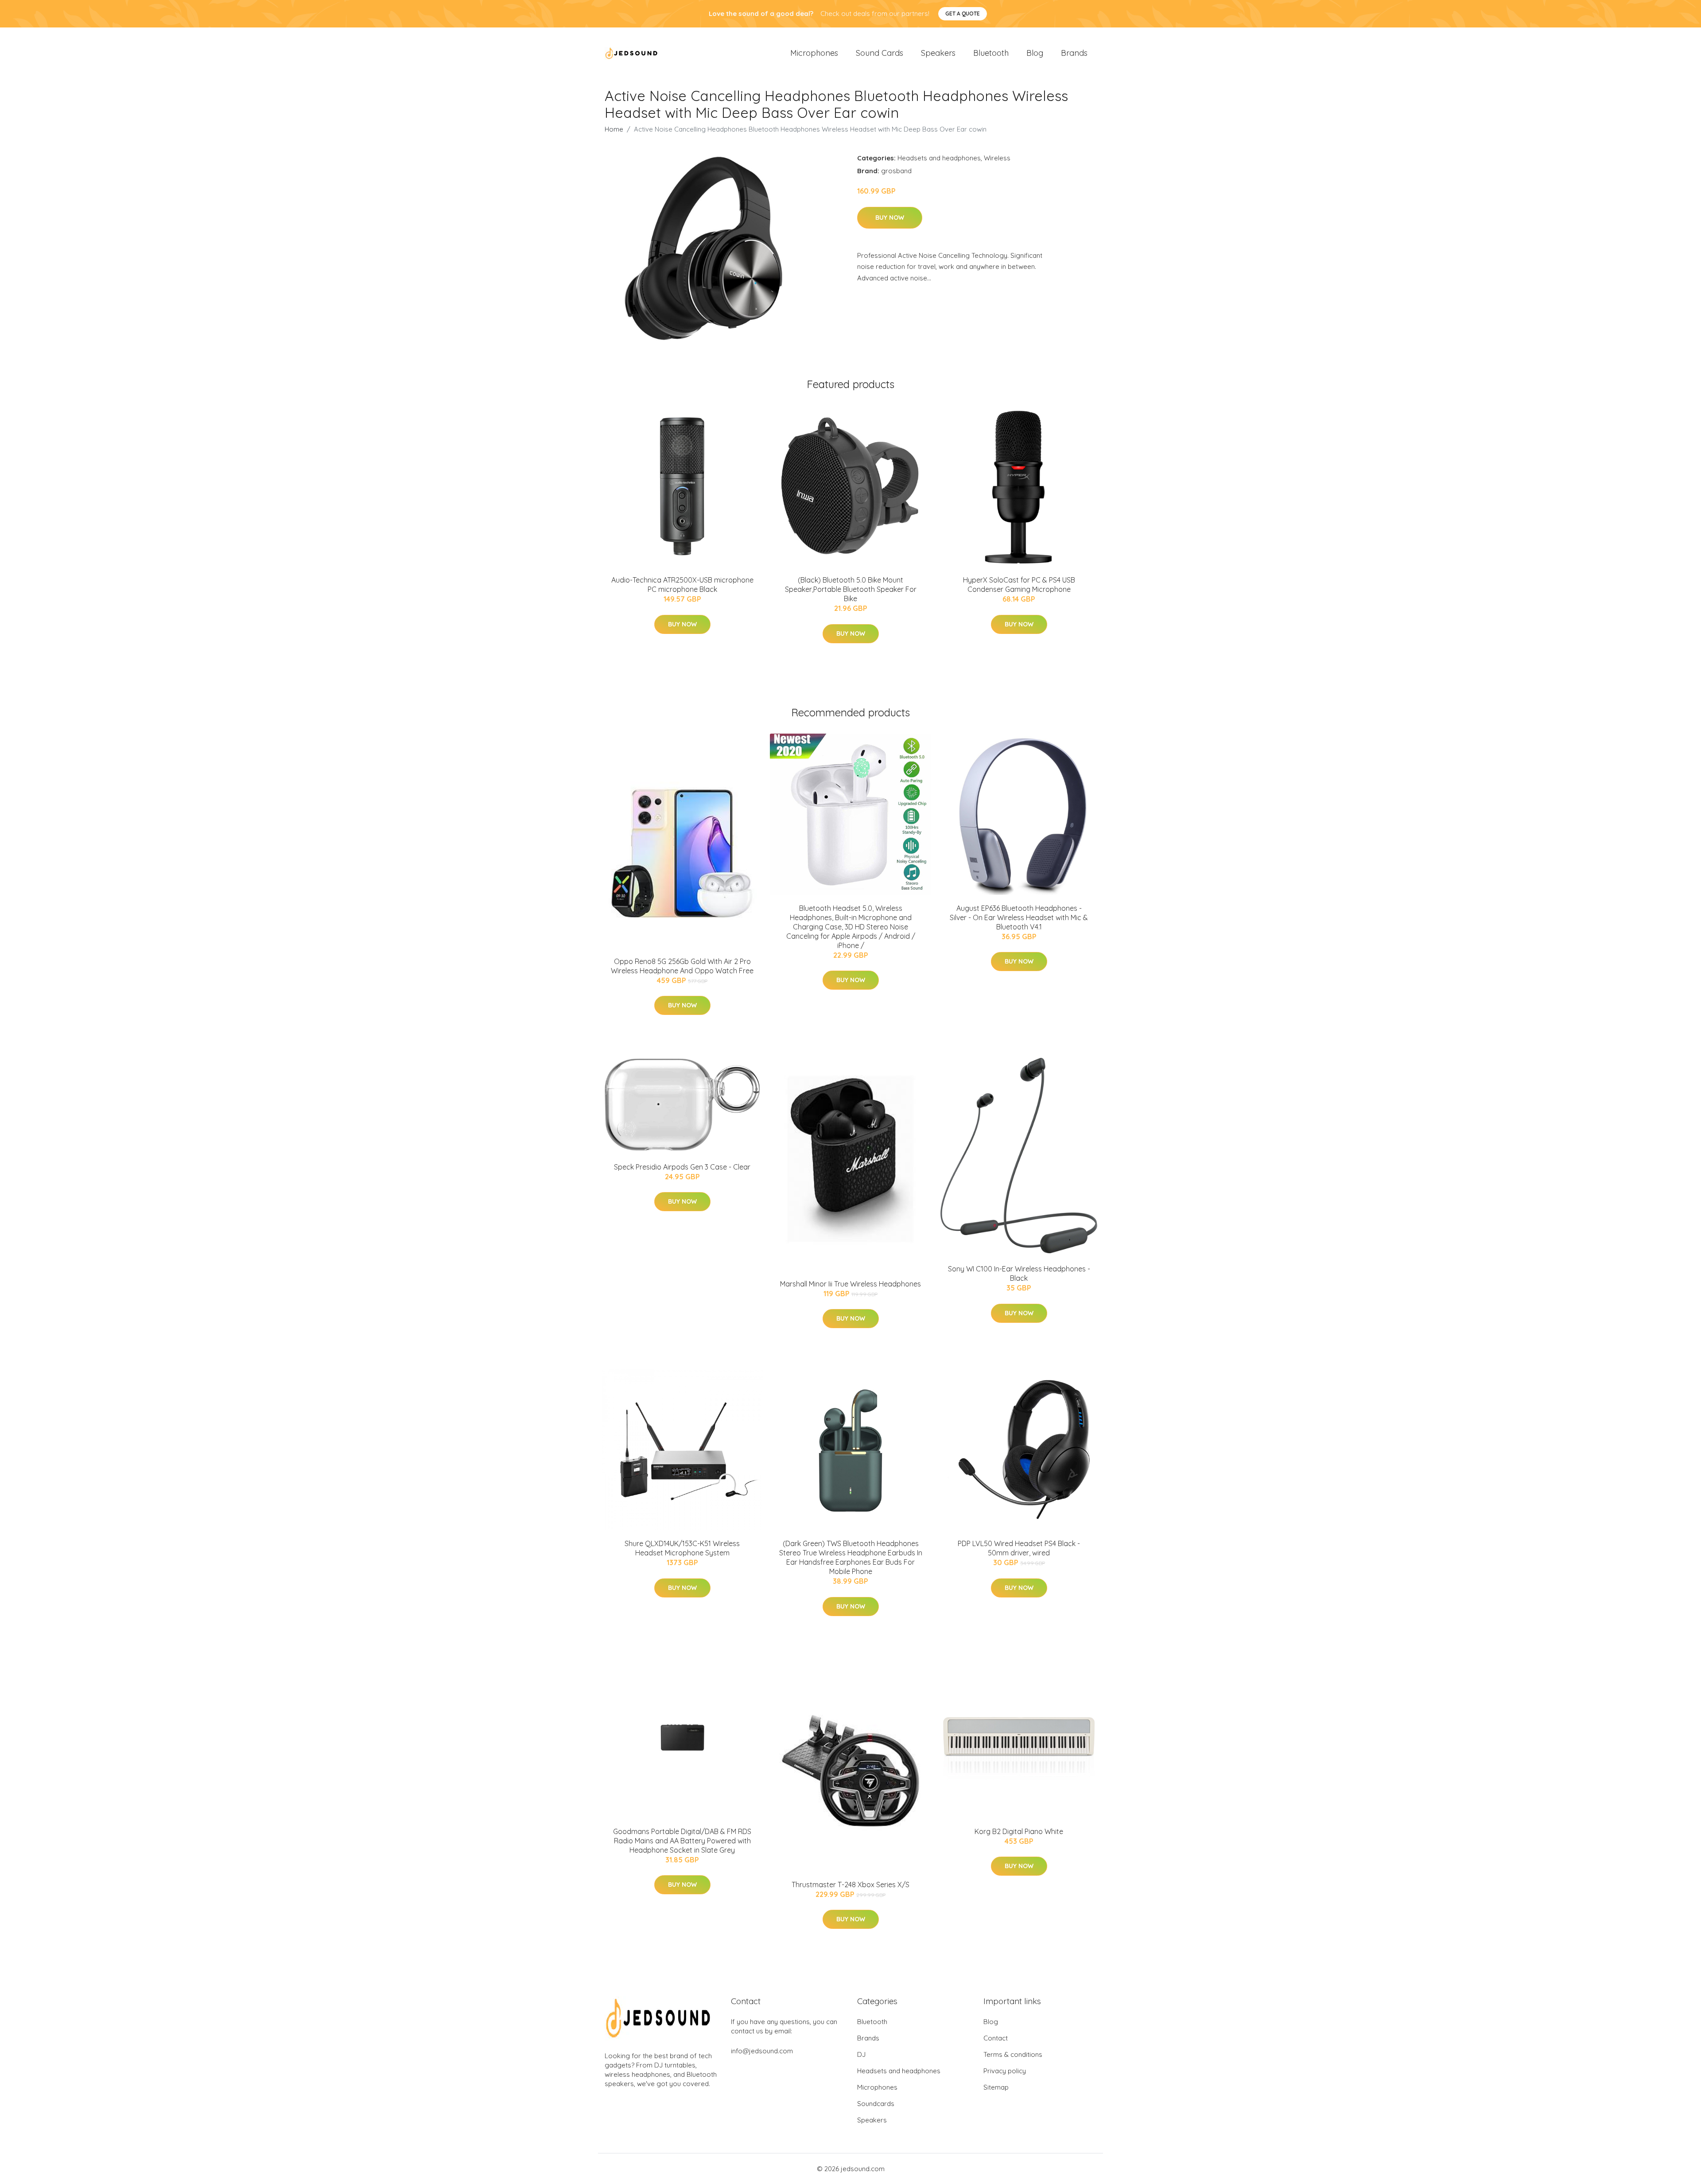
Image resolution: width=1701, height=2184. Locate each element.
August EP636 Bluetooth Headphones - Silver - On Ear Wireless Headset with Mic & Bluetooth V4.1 (1019, 917)
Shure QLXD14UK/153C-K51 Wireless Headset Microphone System (682, 1548)
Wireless (997, 158)
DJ (861, 2054)
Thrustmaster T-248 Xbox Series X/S (850, 1885)
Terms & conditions (1013, 2054)
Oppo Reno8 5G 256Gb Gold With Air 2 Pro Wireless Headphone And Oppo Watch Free (682, 966)
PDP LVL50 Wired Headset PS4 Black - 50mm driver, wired (1019, 1548)
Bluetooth (991, 53)
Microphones (814, 53)
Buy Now (890, 218)
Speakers (938, 53)
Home (614, 129)
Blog (1035, 53)
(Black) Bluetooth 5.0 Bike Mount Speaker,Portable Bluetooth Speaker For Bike (851, 589)
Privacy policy (1005, 2071)
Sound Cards (880, 53)
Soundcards (876, 2104)
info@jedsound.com (762, 2051)
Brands (1074, 53)
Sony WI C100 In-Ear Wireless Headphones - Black (1019, 1273)
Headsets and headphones (939, 158)
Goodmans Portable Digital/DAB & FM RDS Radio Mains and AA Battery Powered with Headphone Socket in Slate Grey (682, 1841)
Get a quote (963, 14)
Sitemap (996, 2087)
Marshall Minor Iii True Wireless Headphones (850, 1284)
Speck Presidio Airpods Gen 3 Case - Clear (682, 1167)
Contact (996, 2038)
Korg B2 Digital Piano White (1019, 1831)
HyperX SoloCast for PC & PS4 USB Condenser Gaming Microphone (1019, 585)
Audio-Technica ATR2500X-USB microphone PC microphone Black (682, 585)
